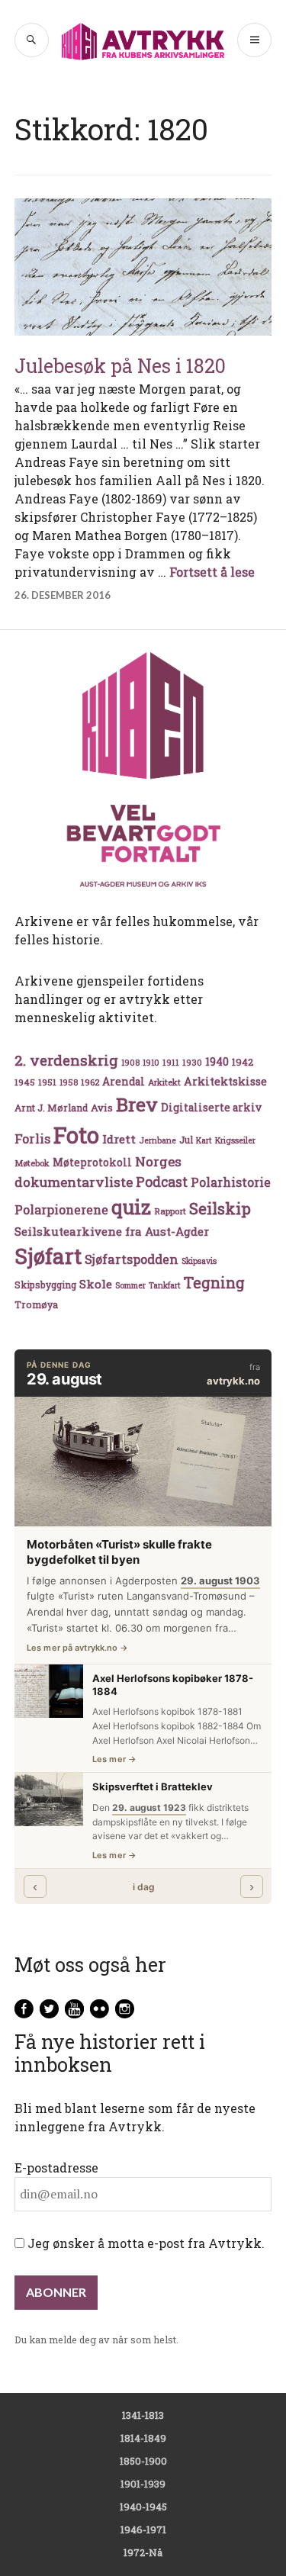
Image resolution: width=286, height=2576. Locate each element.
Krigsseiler (235, 1140)
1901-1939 (143, 2484)
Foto (76, 1135)
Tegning (214, 1283)
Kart (204, 1140)
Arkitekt (164, 1082)
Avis (102, 1108)
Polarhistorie (231, 1182)
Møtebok (32, 1163)
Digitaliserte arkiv (211, 1108)
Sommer (130, 1285)
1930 (192, 1062)
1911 (171, 1062)
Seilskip (220, 1208)
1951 (47, 1082)
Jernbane (157, 1140)
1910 (151, 1063)
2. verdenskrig (66, 1060)
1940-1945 (143, 2507)
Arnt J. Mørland (51, 1108)
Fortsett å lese (212, 572)
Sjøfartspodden (132, 1259)
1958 (69, 1082)
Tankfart (165, 1285)
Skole (96, 1284)
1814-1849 (143, 2438)
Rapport (170, 1211)
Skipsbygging (45, 1285)
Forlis (32, 1138)
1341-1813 (143, 2415)
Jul (186, 1140)
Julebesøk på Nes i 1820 (120, 366)
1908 (130, 1063)
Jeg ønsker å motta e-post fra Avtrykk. (145, 2243)
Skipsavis (199, 1261)
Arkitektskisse (225, 1081)
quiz (131, 1207)
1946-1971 (143, 2529)
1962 (90, 1082)
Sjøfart (48, 1256)
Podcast (162, 1182)
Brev (137, 1104)
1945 (25, 1082)
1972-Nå (143, 2552)
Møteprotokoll (92, 1163)
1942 (243, 1061)
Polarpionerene (61, 1209)
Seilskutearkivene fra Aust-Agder (112, 1231)
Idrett (119, 1139)
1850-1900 (143, 2461)
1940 (217, 1061)
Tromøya (36, 1304)
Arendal (124, 1082)
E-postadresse (56, 2168)
